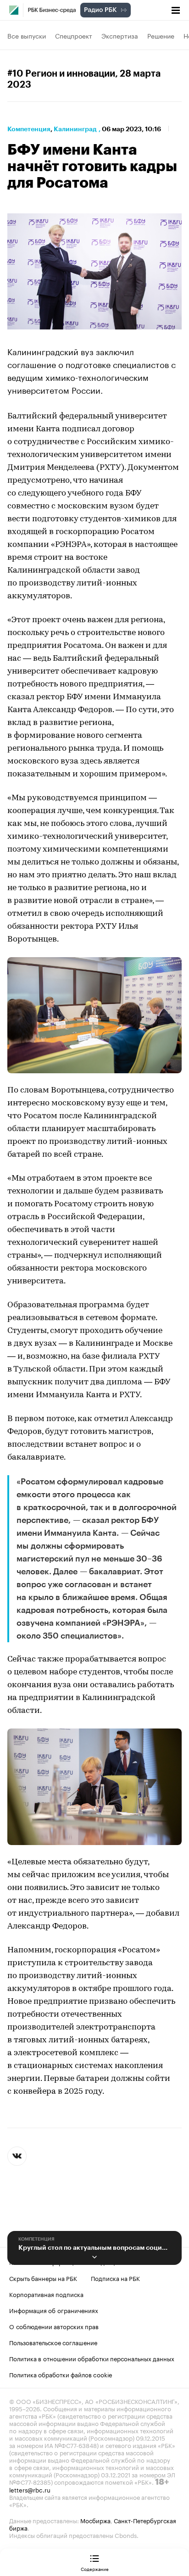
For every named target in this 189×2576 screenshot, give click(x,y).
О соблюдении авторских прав (54, 2326)
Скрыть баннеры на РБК (43, 2278)
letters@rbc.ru (30, 2489)
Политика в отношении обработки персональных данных (92, 2358)
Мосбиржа (95, 2520)
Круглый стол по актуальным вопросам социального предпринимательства (94, 2247)
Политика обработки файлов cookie (61, 2374)
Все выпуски (27, 35)
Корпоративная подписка (46, 2294)
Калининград (75, 129)
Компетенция (29, 129)
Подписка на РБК (115, 2278)
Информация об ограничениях (54, 2310)
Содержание (95, 2569)
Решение (161, 35)
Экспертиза (120, 35)
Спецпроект (74, 35)
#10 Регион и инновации (61, 74)
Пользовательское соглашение (53, 2342)
